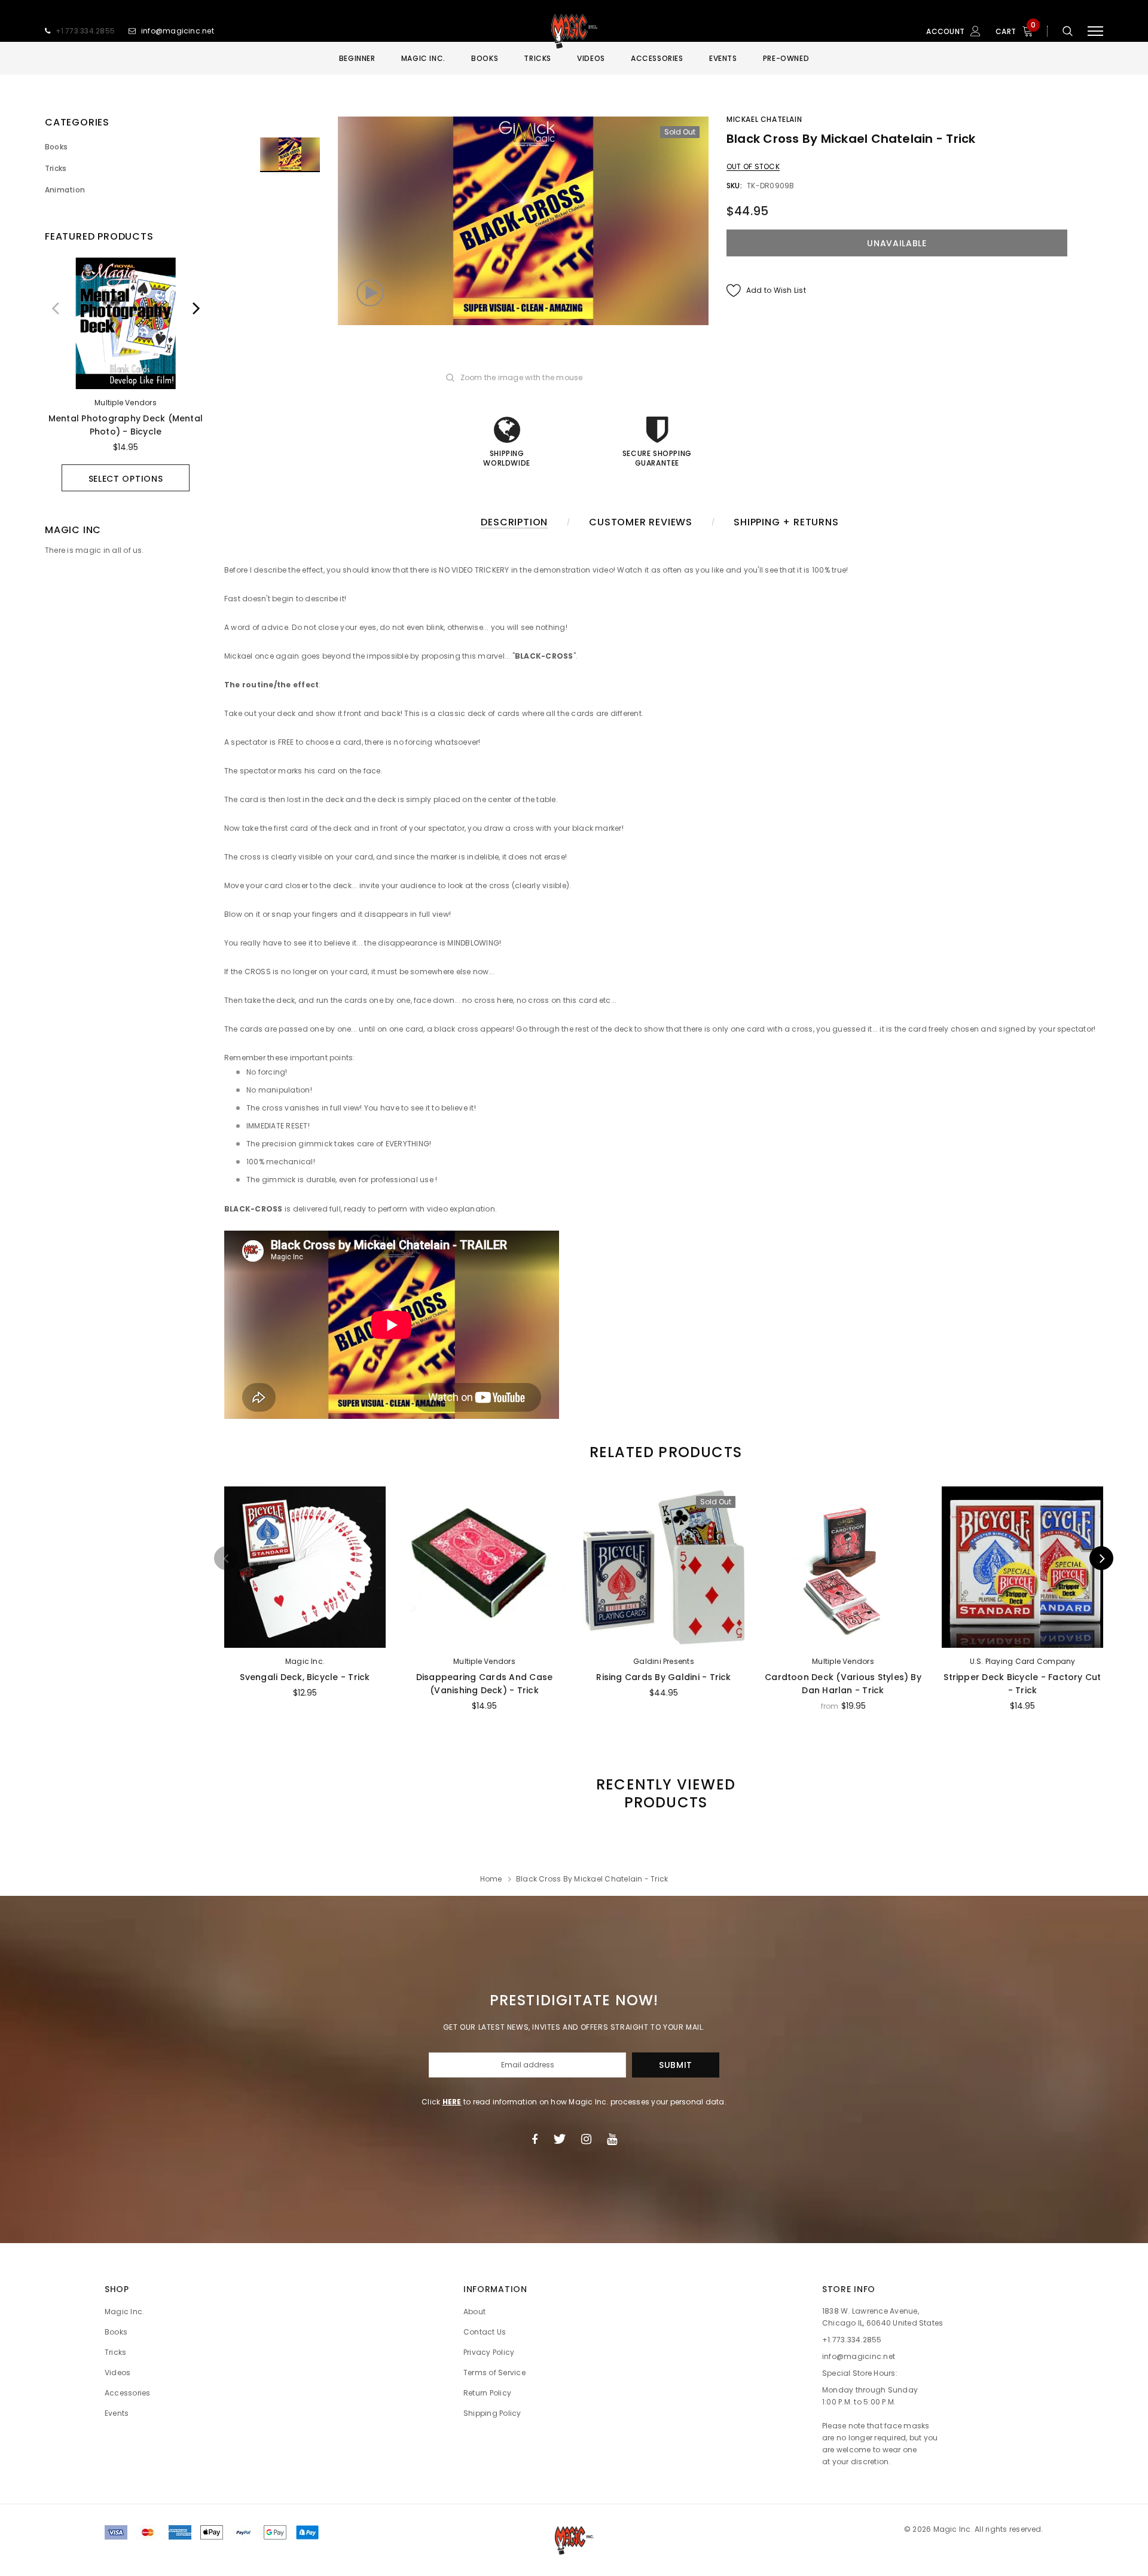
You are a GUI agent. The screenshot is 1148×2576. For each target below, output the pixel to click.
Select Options (126, 479)
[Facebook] (535, 2139)
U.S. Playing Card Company (1023, 1661)
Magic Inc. (305, 1661)
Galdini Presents (664, 1661)
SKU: (734, 186)
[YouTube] (612, 2139)
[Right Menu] (1095, 31)
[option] (126, 374)
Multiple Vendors (126, 403)
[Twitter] (559, 2139)
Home (491, 1879)
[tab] (664, 1452)
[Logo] (574, 31)
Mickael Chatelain (764, 119)
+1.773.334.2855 (86, 31)
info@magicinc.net (178, 31)
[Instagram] (586, 2139)
